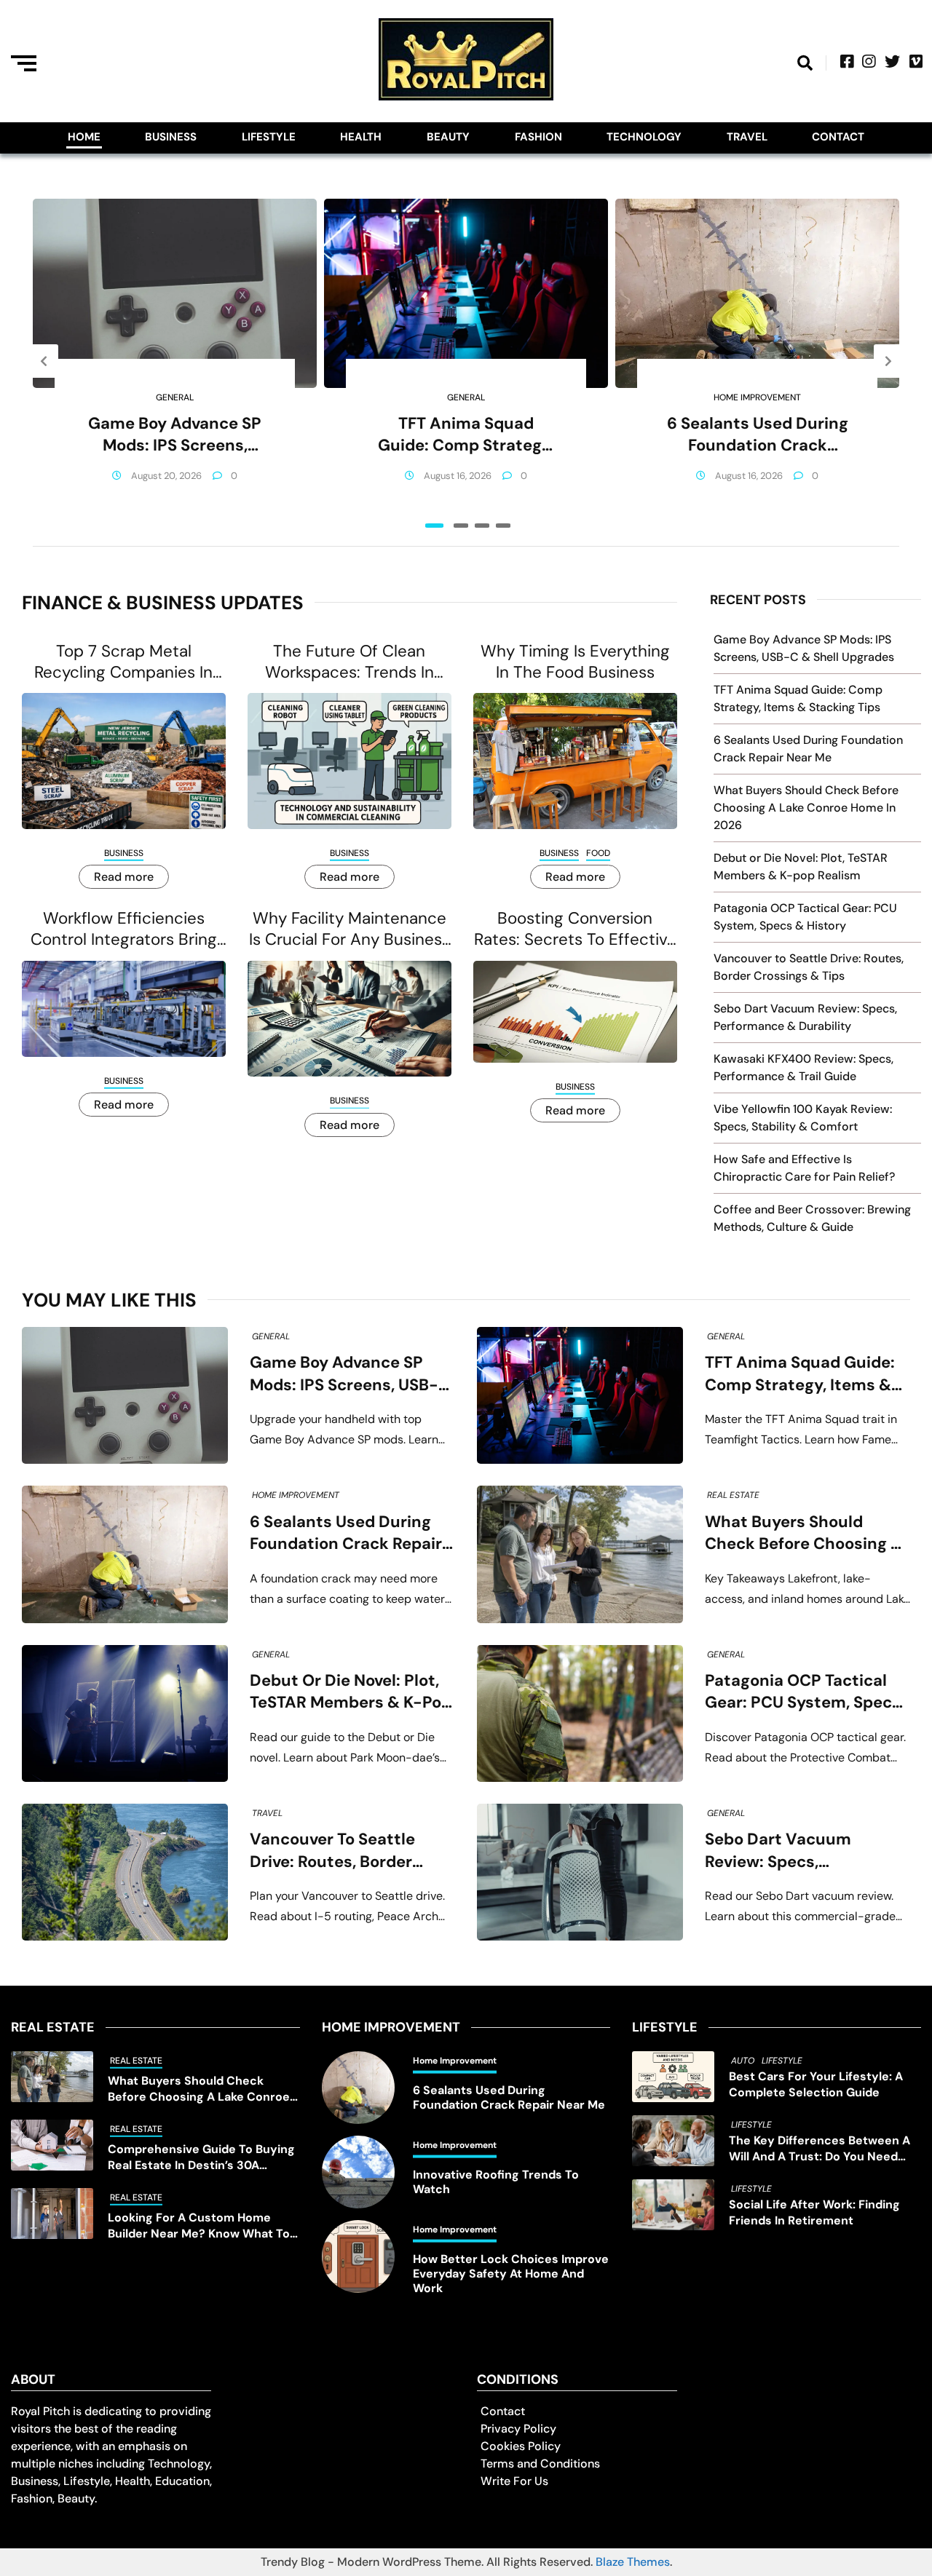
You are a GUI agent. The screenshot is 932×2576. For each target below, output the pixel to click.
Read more (124, 877)
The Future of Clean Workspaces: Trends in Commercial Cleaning (349, 662)
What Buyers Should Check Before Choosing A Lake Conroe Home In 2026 (806, 808)
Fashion (538, 137)
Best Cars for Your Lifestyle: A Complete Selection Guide (816, 2084)
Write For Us (514, 2481)
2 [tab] (461, 526)
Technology (644, 137)
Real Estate (733, 1495)
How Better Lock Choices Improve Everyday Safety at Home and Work (511, 2274)
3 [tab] (482, 526)
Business (171, 137)
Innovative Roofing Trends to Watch (496, 2182)
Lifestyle (269, 137)
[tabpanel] (175, 361)
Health (361, 137)
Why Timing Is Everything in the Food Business (575, 662)
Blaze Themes (633, 2562)
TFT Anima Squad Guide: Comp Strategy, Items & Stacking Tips (466, 435)
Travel (747, 137)
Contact (838, 137)
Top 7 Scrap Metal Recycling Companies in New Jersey (123, 662)
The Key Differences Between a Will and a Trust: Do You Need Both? (820, 2149)
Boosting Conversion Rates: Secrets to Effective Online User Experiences (575, 929)
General (175, 397)
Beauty (448, 137)
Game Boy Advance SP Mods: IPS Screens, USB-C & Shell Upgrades (175, 435)
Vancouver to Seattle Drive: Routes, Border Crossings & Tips (332, 1851)
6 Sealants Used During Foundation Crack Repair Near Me (758, 435)
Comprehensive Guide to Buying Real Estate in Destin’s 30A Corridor (201, 2157)
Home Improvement (757, 397)
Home (84, 137)
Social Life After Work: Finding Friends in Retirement (814, 2212)
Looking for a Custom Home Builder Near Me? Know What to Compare (199, 2226)
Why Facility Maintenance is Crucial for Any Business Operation (349, 929)
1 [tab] (434, 526)
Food (598, 853)
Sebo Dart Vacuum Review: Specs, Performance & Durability (804, 1851)
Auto (743, 2061)
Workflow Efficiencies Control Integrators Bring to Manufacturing (124, 929)
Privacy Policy (518, 2429)
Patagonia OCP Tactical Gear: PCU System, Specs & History (803, 1692)
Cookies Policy (521, 2446)
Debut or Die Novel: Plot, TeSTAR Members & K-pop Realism (351, 1692)
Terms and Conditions (540, 2464)
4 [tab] (503, 526)
